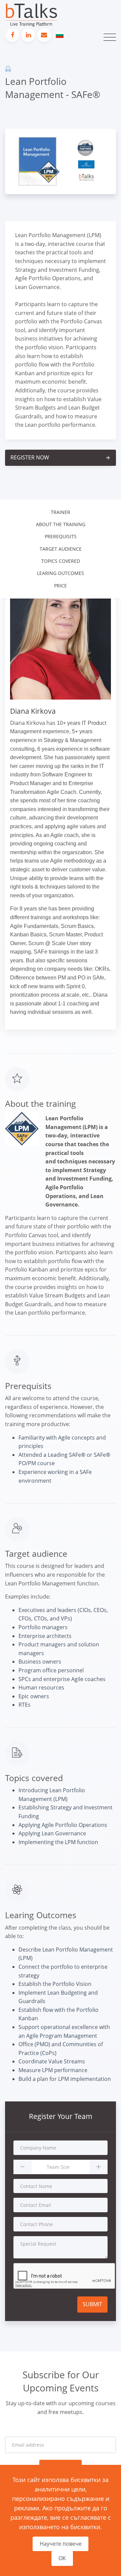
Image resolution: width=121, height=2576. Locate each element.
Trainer (61, 512)
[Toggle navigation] (110, 37)
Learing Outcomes (61, 573)
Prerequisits (61, 536)
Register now (61, 457)
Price (61, 586)
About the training (61, 524)
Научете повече (61, 2544)
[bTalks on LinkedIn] (28, 35)
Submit (92, 2304)
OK (62, 2558)
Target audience (61, 549)
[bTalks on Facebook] (12, 35)
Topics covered (61, 561)
